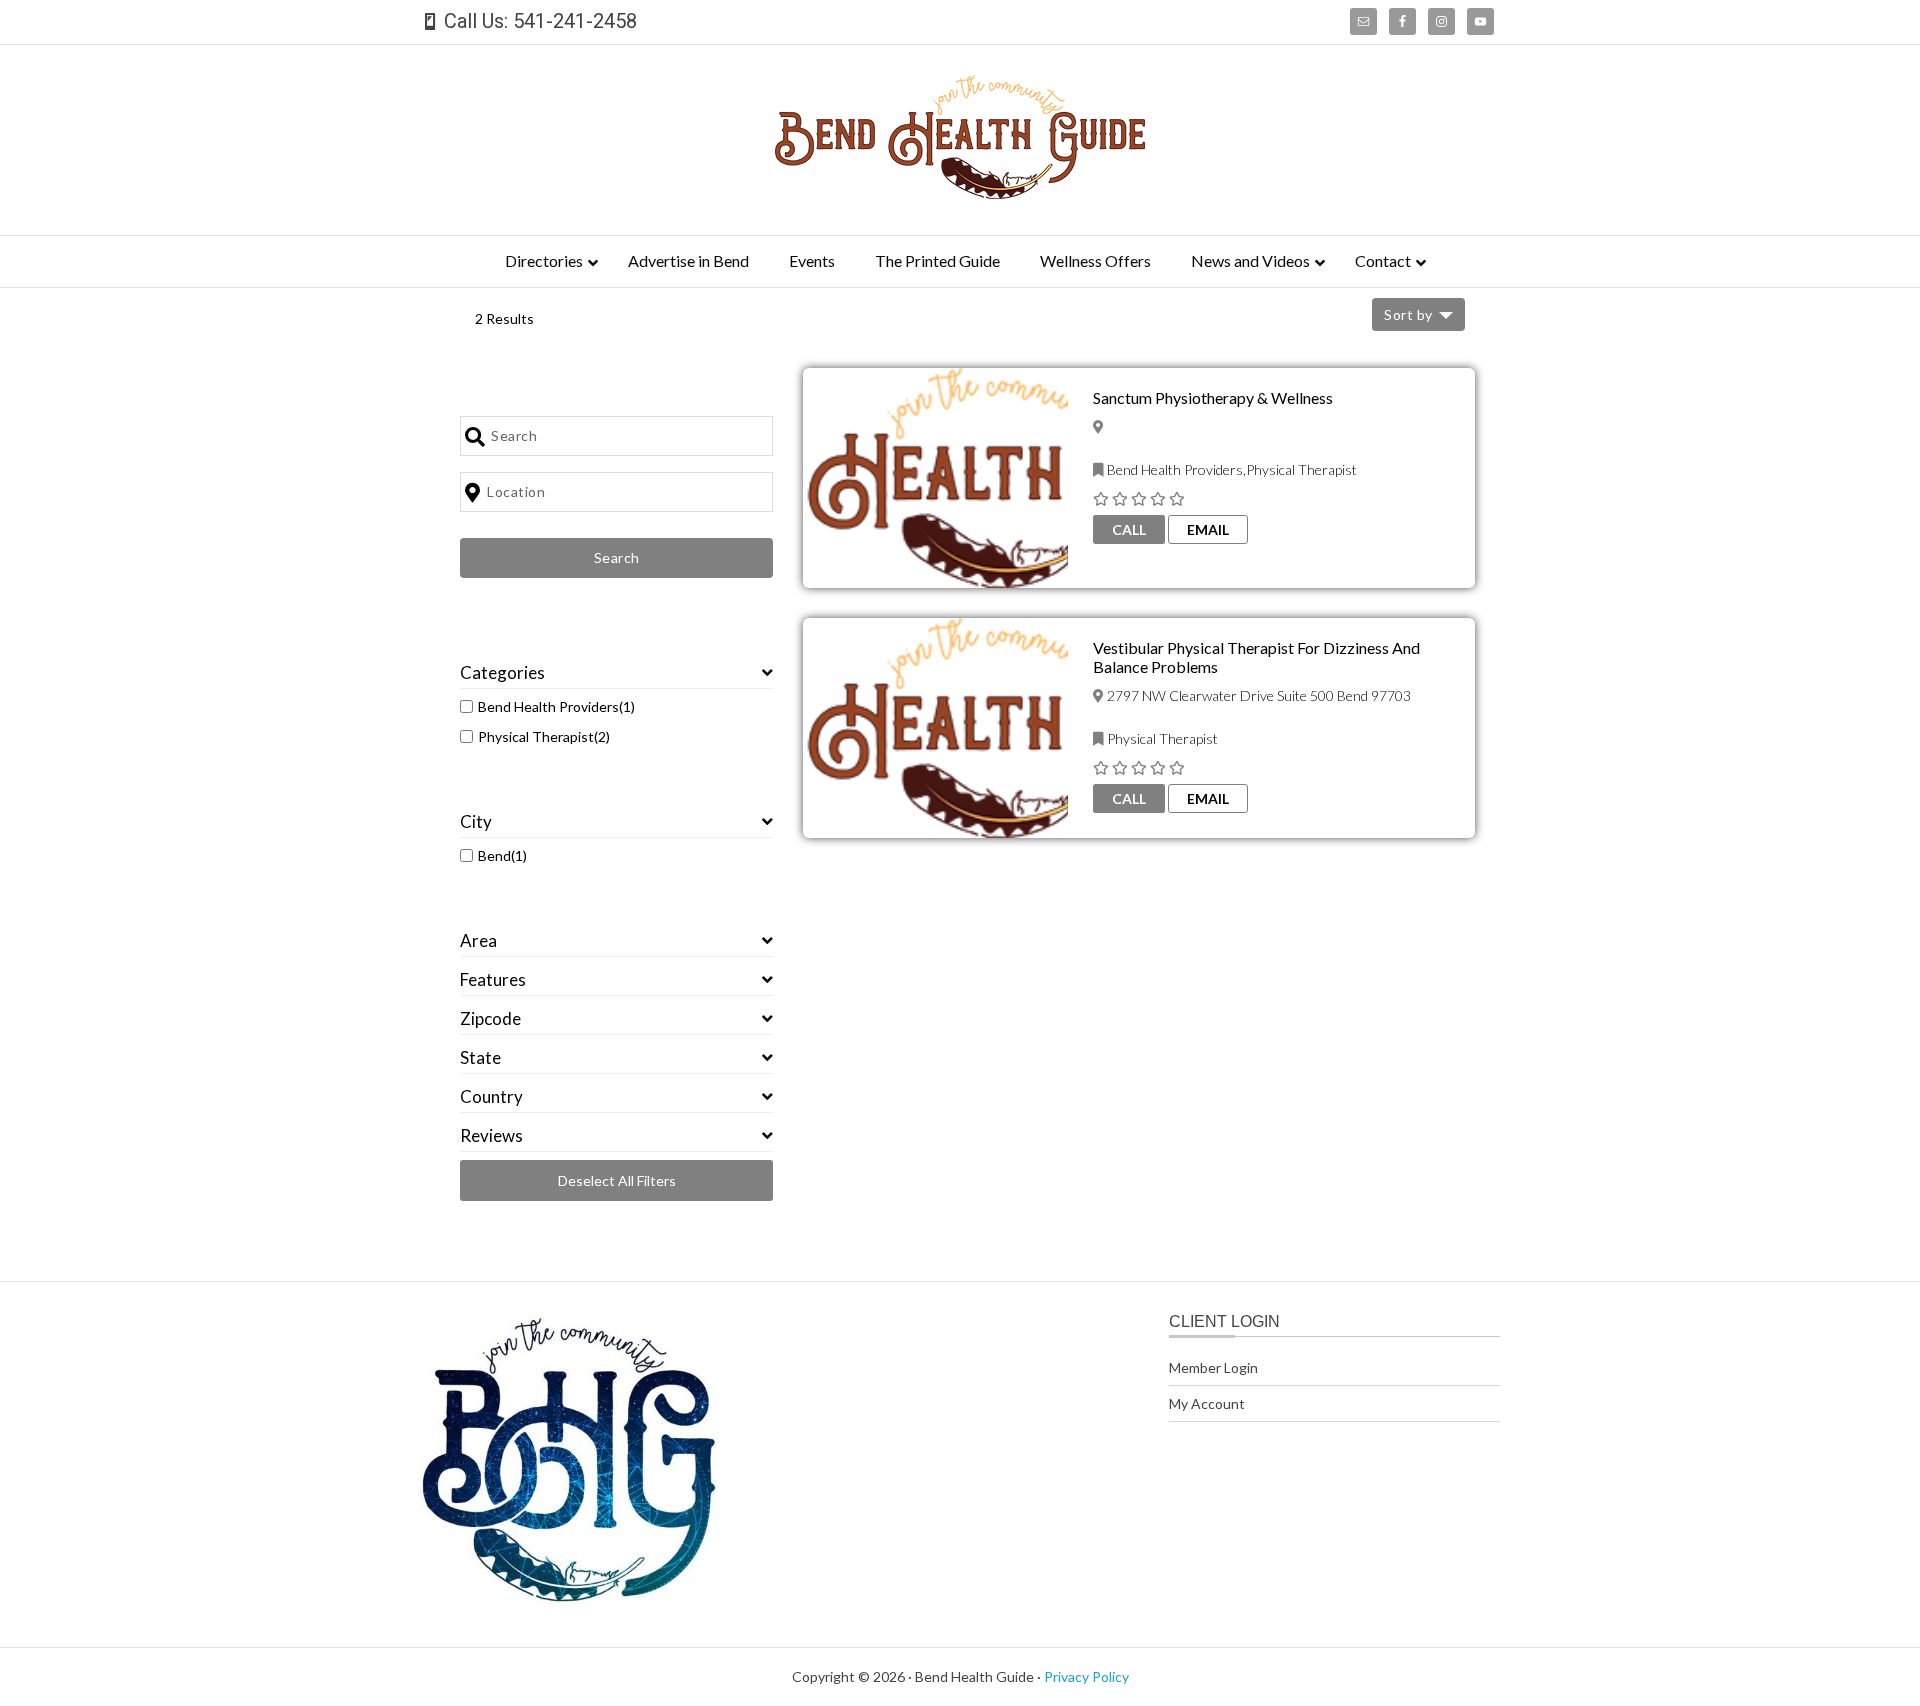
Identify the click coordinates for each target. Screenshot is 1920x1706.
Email (1208, 529)
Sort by (1408, 314)
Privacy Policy (1086, 1676)
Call (1129, 529)
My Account (1207, 1403)
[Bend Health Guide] (960, 192)
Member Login (1213, 1367)
